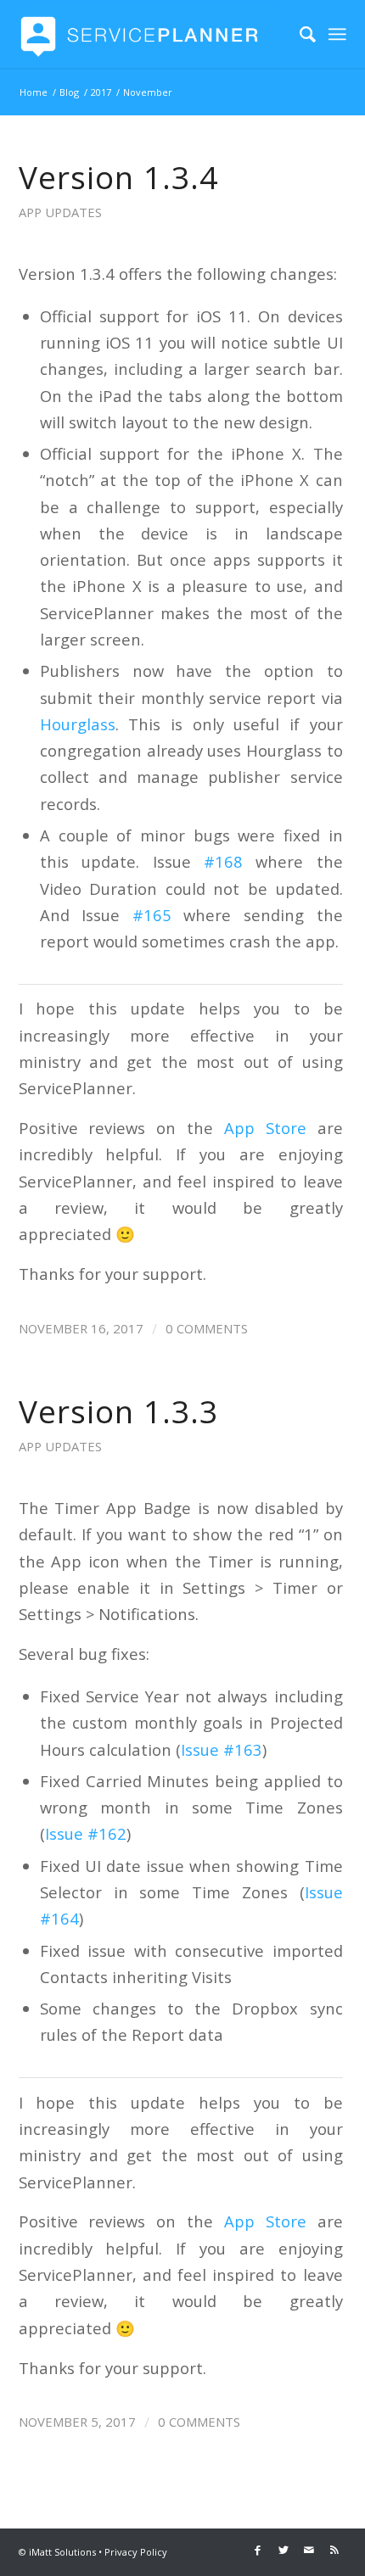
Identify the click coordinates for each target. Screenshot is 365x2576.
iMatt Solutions (62, 2552)
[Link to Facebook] (258, 2550)
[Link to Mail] (309, 2550)
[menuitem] (299, 34)
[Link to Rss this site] (334, 2550)
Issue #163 (222, 1749)
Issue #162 (86, 1833)
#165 (152, 915)
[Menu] (337, 34)
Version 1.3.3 (118, 1411)
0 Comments (207, 1328)
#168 (223, 861)
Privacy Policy (136, 2552)
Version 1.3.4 (118, 177)
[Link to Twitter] (284, 2550)
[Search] (299, 34)
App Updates (60, 212)
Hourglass (78, 724)
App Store (265, 1128)
